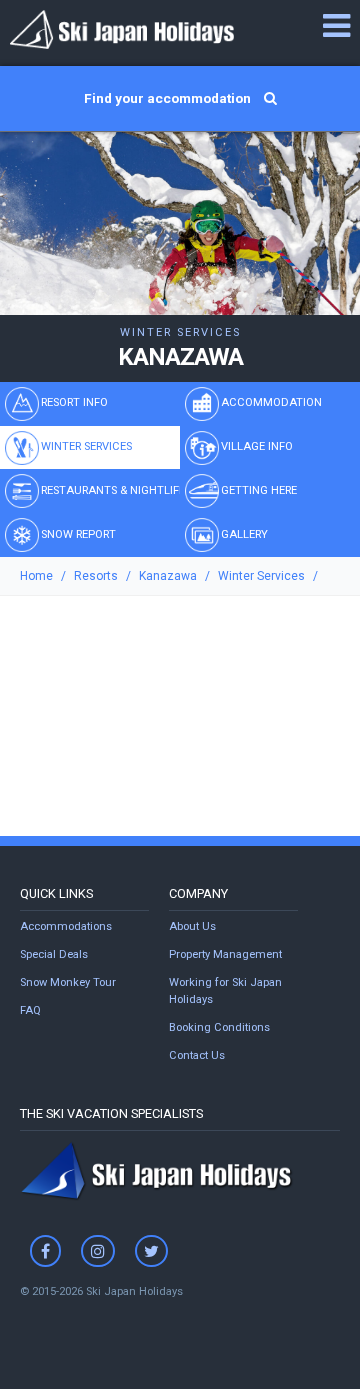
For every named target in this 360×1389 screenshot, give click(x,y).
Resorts (96, 576)
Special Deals (54, 954)
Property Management (225, 954)
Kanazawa (168, 576)
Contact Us (197, 1055)
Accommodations (66, 926)
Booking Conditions (219, 1027)
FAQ (30, 1010)
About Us (192, 926)
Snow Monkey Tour (68, 982)
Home (36, 576)
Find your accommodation (169, 98)
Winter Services (261, 576)
